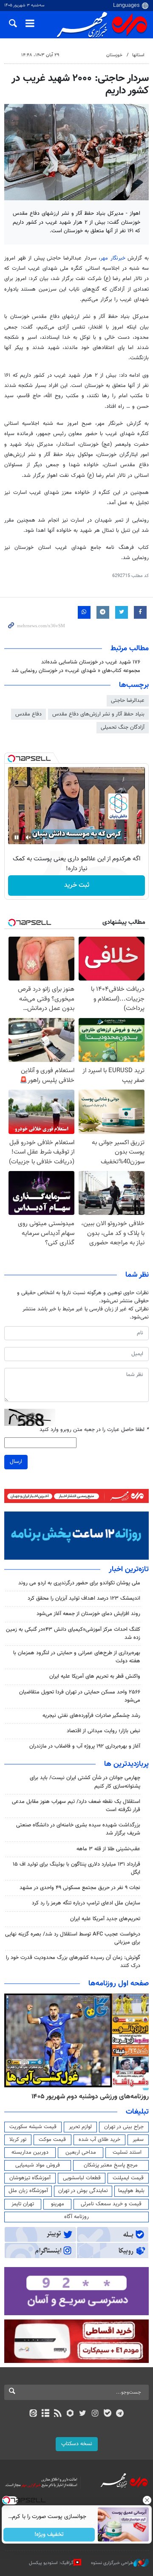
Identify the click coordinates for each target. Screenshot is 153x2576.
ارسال (16, 1462)
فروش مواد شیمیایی (38, 2165)
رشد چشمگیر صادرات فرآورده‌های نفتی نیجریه (91, 1716)
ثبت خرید (77, 885)
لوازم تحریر (80, 2127)
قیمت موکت (52, 2140)
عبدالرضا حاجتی (128, 701)
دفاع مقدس (28, 714)
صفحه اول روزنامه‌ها (119, 1984)
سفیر (138, 2140)
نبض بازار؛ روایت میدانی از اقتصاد (103, 1731)
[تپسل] (11, 759)
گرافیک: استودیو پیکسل (51, 2563)
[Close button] (147, 2500)
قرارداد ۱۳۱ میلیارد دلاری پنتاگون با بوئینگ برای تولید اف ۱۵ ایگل (76, 1868)
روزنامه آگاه (76, 2217)
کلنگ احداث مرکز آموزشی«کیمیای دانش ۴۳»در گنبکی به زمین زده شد (73, 1634)
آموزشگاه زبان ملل (28, 2191)
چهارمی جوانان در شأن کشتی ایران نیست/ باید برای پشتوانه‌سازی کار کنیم (85, 1782)
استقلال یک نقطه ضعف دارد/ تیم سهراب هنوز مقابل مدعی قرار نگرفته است (76, 1806)
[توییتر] (83, 2414)
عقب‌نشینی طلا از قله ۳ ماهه (108, 1849)
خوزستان (114, 55)
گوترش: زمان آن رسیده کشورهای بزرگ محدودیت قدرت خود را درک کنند (73, 1962)
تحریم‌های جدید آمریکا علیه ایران (105, 1919)
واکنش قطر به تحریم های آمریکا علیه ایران (95, 1676)
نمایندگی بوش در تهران (83, 2191)
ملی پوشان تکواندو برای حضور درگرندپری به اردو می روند (79, 1583)
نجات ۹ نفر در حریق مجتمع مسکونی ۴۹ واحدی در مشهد (80, 1888)
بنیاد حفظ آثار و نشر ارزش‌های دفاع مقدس (98, 714)
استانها (138, 55)
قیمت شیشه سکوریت (33, 2127)
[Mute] (28, 837)
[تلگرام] (120, 2414)
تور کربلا (18, 2140)
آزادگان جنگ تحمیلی (123, 727)
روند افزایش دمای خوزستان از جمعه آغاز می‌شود (88, 1614)
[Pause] (17, 837)
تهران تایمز (23, 2204)
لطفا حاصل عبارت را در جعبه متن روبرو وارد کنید (94, 1430)
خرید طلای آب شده (99, 2140)
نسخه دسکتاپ (77, 2444)
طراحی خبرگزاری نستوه (112, 2563)
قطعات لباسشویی (82, 2178)
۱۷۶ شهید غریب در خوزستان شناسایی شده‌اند (91, 662)
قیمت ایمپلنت (128, 2178)
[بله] (107, 2414)
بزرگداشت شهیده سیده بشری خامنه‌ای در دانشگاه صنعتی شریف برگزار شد (78, 1829)
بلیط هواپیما (131, 2191)
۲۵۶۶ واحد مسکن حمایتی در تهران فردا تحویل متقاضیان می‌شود (80, 1696)
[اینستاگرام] (95, 2414)
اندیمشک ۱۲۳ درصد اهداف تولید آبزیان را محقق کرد (84, 1598)
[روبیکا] (70, 2414)
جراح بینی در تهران (124, 2127)
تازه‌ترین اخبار (129, 1569)
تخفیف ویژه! (49, 2535)
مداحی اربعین (81, 2152)
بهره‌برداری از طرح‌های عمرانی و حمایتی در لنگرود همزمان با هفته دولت (77, 1657)
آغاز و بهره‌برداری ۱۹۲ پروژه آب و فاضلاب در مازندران (85, 1746)
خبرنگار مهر (114, 258)
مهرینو (58, 2204)
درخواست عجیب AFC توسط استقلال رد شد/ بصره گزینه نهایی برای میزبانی (73, 1938)
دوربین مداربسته (30, 2152)
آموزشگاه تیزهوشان (30, 2178)
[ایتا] (33, 2414)
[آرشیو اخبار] (45, 2414)
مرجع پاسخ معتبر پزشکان (111, 2165)
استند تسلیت (127, 2152)
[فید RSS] (58, 2414)
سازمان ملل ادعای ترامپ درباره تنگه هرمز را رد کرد (86, 1903)
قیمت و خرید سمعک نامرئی (111, 2204)
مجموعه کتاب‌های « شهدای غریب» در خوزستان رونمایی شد (76, 671)
